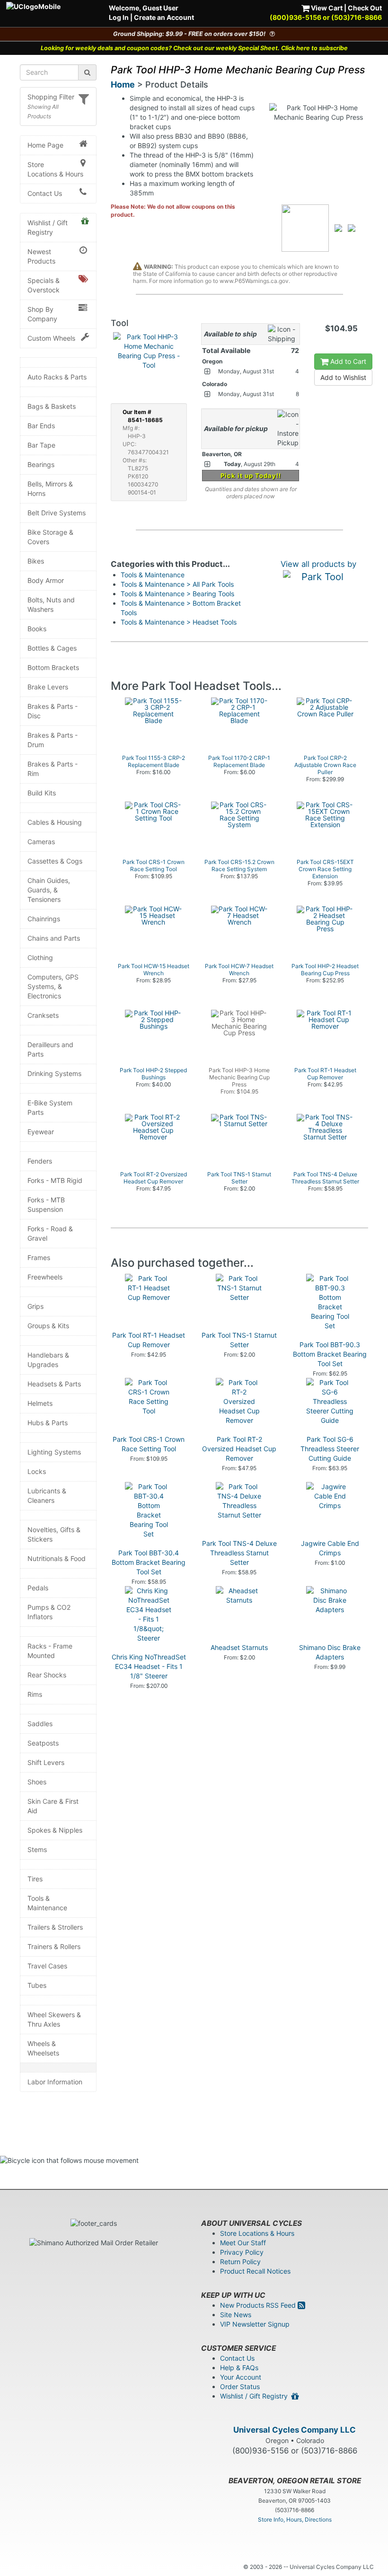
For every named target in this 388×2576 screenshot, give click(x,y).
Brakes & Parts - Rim (53, 769)
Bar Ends (41, 426)
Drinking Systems (54, 1073)
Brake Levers (48, 687)
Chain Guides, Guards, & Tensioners (49, 890)
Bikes (36, 561)
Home (123, 84)
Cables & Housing (55, 822)
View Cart (326, 8)
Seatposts (43, 1743)
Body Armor (46, 580)
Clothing (40, 957)
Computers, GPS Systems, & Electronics (53, 986)
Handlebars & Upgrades (48, 1360)
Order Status (240, 2386)
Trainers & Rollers (54, 1946)
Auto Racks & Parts (57, 377)
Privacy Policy (242, 2252)
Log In (119, 17)
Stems (37, 1849)
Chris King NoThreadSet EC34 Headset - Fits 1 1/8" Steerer (149, 1666)
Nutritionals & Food (57, 1558)
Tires (35, 1879)
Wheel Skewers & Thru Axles (54, 2019)
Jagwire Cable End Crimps (330, 1548)
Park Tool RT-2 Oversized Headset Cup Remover (239, 1449)
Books (37, 629)
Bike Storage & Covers (50, 537)
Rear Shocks (47, 1675)
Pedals (38, 1588)
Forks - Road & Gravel (50, 1233)
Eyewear (41, 1132)
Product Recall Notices (255, 2271)
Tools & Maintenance (47, 1903)
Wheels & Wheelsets (43, 2048)
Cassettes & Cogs (55, 861)
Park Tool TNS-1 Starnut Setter (239, 1340)
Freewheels (45, 1277)
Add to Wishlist (343, 377)
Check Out (365, 8)
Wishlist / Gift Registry (48, 227)
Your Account (241, 2377)
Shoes (37, 1782)
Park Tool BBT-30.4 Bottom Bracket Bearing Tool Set (149, 1562)
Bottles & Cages (52, 648)
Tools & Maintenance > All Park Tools (177, 584)
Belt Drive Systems (57, 513)
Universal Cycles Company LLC (295, 2430)
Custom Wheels (51, 338)
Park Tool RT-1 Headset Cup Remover (149, 1340)
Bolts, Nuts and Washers (51, 604)
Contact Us (45, 193)
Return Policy (240, 2262)
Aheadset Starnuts (239, 1647)
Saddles (40, 1724)
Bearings (41, 464)
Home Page (45, 145)
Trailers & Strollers (55, 1927)
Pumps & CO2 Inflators (49, 1612)
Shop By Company (42, 314)
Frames (39, 1257)
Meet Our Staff (243, 2243)
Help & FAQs (239, 2368)
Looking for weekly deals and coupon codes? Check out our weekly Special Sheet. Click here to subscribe (194, 48)
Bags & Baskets (52, 406)
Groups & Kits (48, 1326)
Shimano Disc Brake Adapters (330, 1652)
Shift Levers (46, 1762)
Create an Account (164, 17)
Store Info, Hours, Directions (295, 2519)
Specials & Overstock (44, 285)
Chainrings (44, 919)
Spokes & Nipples (55, 1830)
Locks (37, 1471)
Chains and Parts (54, 938)
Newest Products (41, 256)
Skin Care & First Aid (53, 1806)
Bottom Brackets (53, 667)
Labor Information (55, 2082)
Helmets (40, 1403)
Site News (236, 2315)
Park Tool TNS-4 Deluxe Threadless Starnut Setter (239, 1553)
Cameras (41, 842)
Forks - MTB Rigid (55, 1180)
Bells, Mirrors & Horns (50, 489)
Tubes (37, 1985)
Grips (35, 1306)
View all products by (318, 564)
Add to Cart (347, 361)
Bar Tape (41, 445)
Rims (35, 1694)
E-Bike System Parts (50, 1107)
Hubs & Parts (48, 1423)
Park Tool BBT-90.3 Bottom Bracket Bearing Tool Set (330, 1354)
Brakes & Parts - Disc (53, 711)
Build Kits (42, 793)
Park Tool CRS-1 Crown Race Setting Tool (149, 1444)
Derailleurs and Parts (50, 1049)
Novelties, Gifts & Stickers (54, 1534)
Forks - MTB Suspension (46, 1204)
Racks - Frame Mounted (50, 1651)
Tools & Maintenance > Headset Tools (179, 622)
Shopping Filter (51, 97)
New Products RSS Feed (259, 2305)
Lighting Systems (54, 1452)
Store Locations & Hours (55, 169)
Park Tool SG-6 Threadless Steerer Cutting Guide (330, 1449)
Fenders (40, 1161)
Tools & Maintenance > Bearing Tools (177, 594)
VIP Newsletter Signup (255, 2324)
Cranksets (43, 1015)
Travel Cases (47, 1966)
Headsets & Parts (54, 1384)
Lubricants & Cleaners (47, 1495)
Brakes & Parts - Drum (53, 740)
